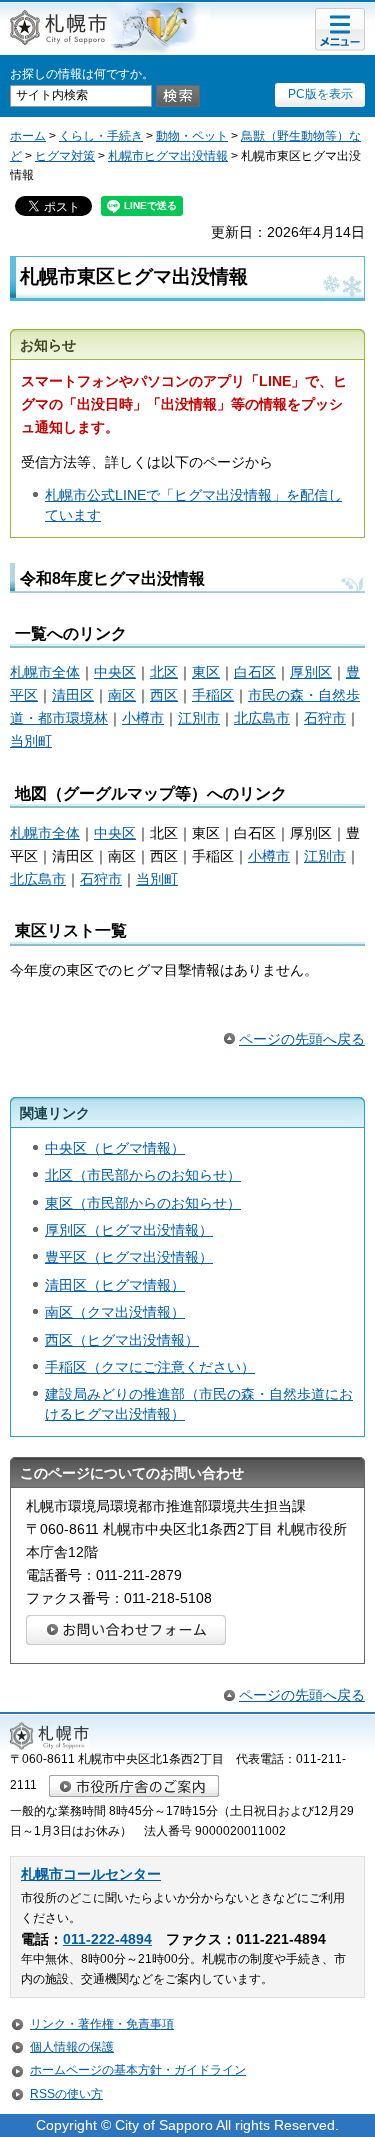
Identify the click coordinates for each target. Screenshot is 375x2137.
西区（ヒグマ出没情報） (122, 1340)
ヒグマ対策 (65, 156)
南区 (122, 695)
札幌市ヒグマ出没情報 (168, 156)
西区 (164, 695)
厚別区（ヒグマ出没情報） (129, 1230)
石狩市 (325, 718)
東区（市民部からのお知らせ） (143, 1203)
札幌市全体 (45, 672)
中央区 (115, 672)
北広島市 (262, 718)
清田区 (73, 695)
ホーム (28, 136)
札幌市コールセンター (91, 1874)
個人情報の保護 (72, 2047)
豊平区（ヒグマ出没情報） (129, 1257)
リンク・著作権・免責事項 (102, 2024)
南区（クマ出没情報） (115, 1312)
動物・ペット (192, 136)
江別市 (199, 718)
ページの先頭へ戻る (302, 1039)
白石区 (255, 672)
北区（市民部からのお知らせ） (143, 1175)
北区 (164, 672)
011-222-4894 (107, 1939)
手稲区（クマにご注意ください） (150, 1367)
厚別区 (311, 672)
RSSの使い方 (66, 2094)
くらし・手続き (101, 136)
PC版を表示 (320, 94)
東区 (206, 672)
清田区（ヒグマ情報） (115, 1285)
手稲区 (213, 695)
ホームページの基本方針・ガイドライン (138, 2070)
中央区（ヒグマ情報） (115, 1148)
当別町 (31, 741)
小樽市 (143, 718)
